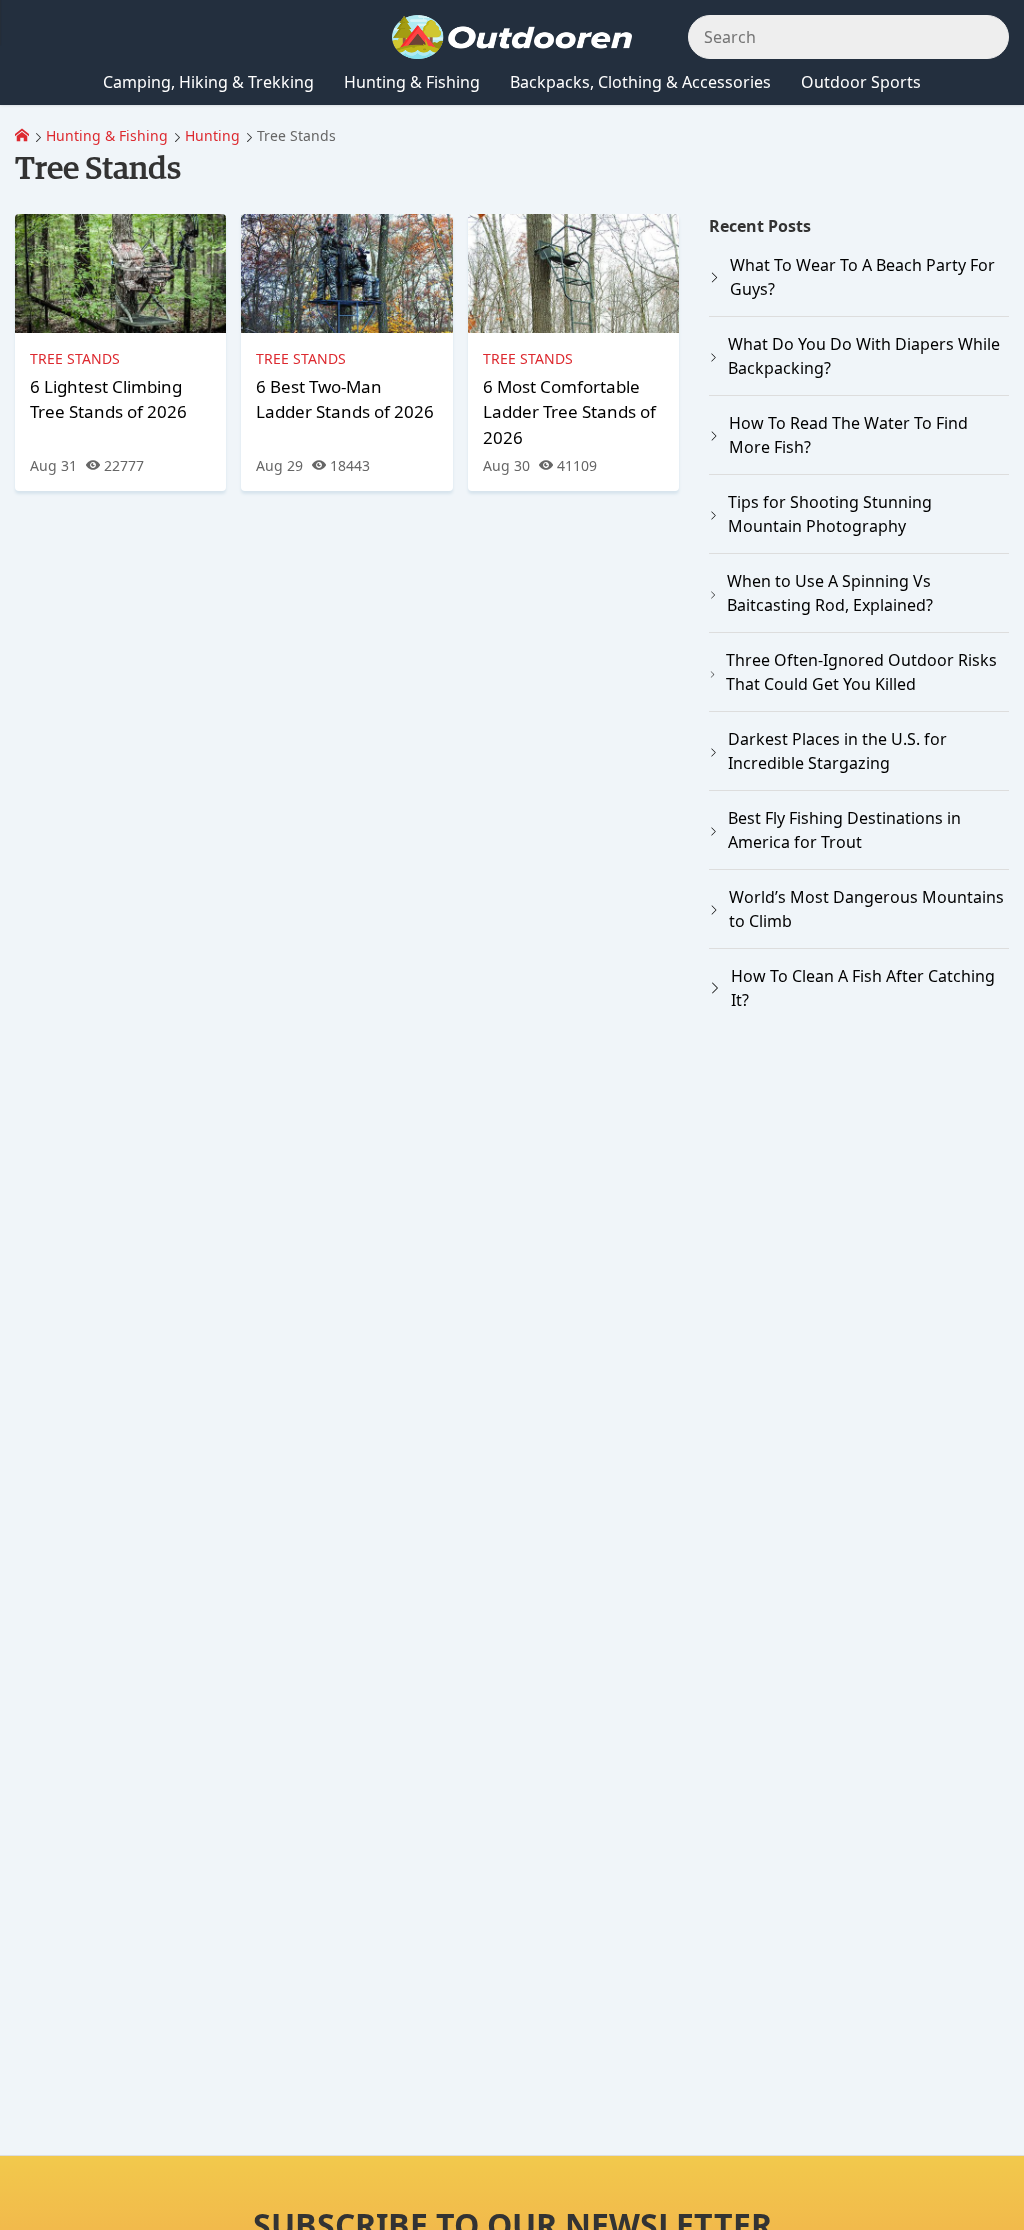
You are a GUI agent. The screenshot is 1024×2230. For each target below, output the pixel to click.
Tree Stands (75, 358)
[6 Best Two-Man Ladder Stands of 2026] (346, 273)
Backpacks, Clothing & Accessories (640, 82)
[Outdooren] (22, 135)
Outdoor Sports (861, 82)
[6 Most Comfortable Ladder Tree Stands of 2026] (573, 273)
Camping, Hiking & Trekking (208, 82)
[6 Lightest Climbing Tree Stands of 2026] (120, 273)
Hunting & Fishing (107, 135)
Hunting (212, 135)
